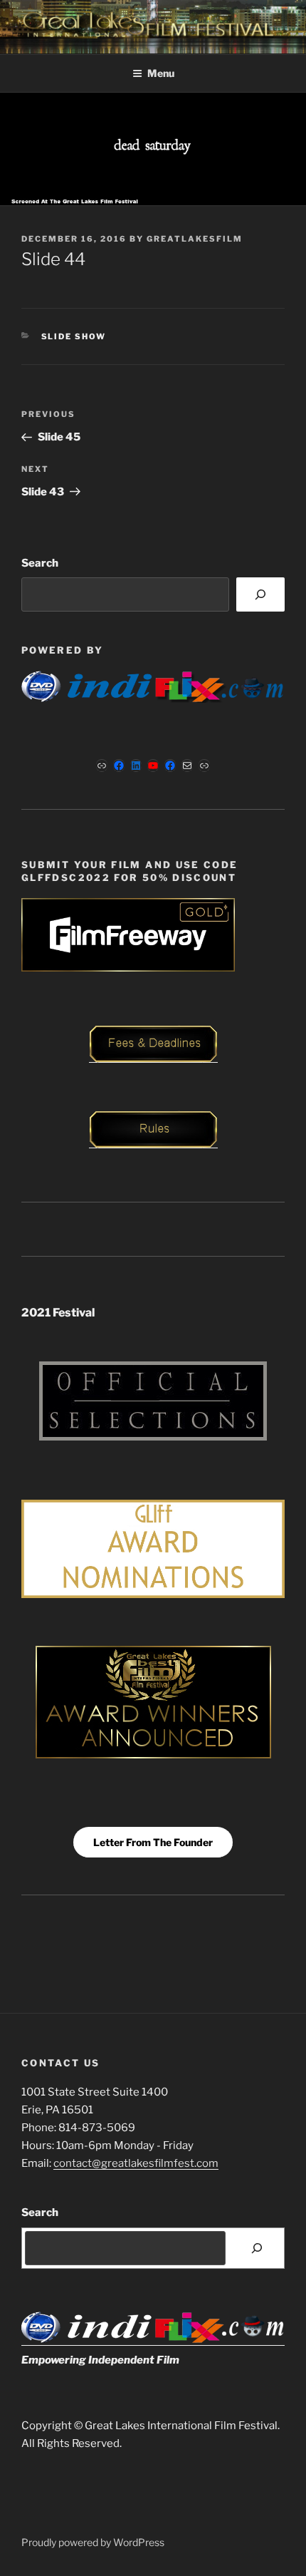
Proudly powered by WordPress (93, 2542)
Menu (161, 73)
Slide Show (74, 336)
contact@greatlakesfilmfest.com (136, 2163)
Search (40, 563)
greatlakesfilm (195, 239)
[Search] (260, 594)
